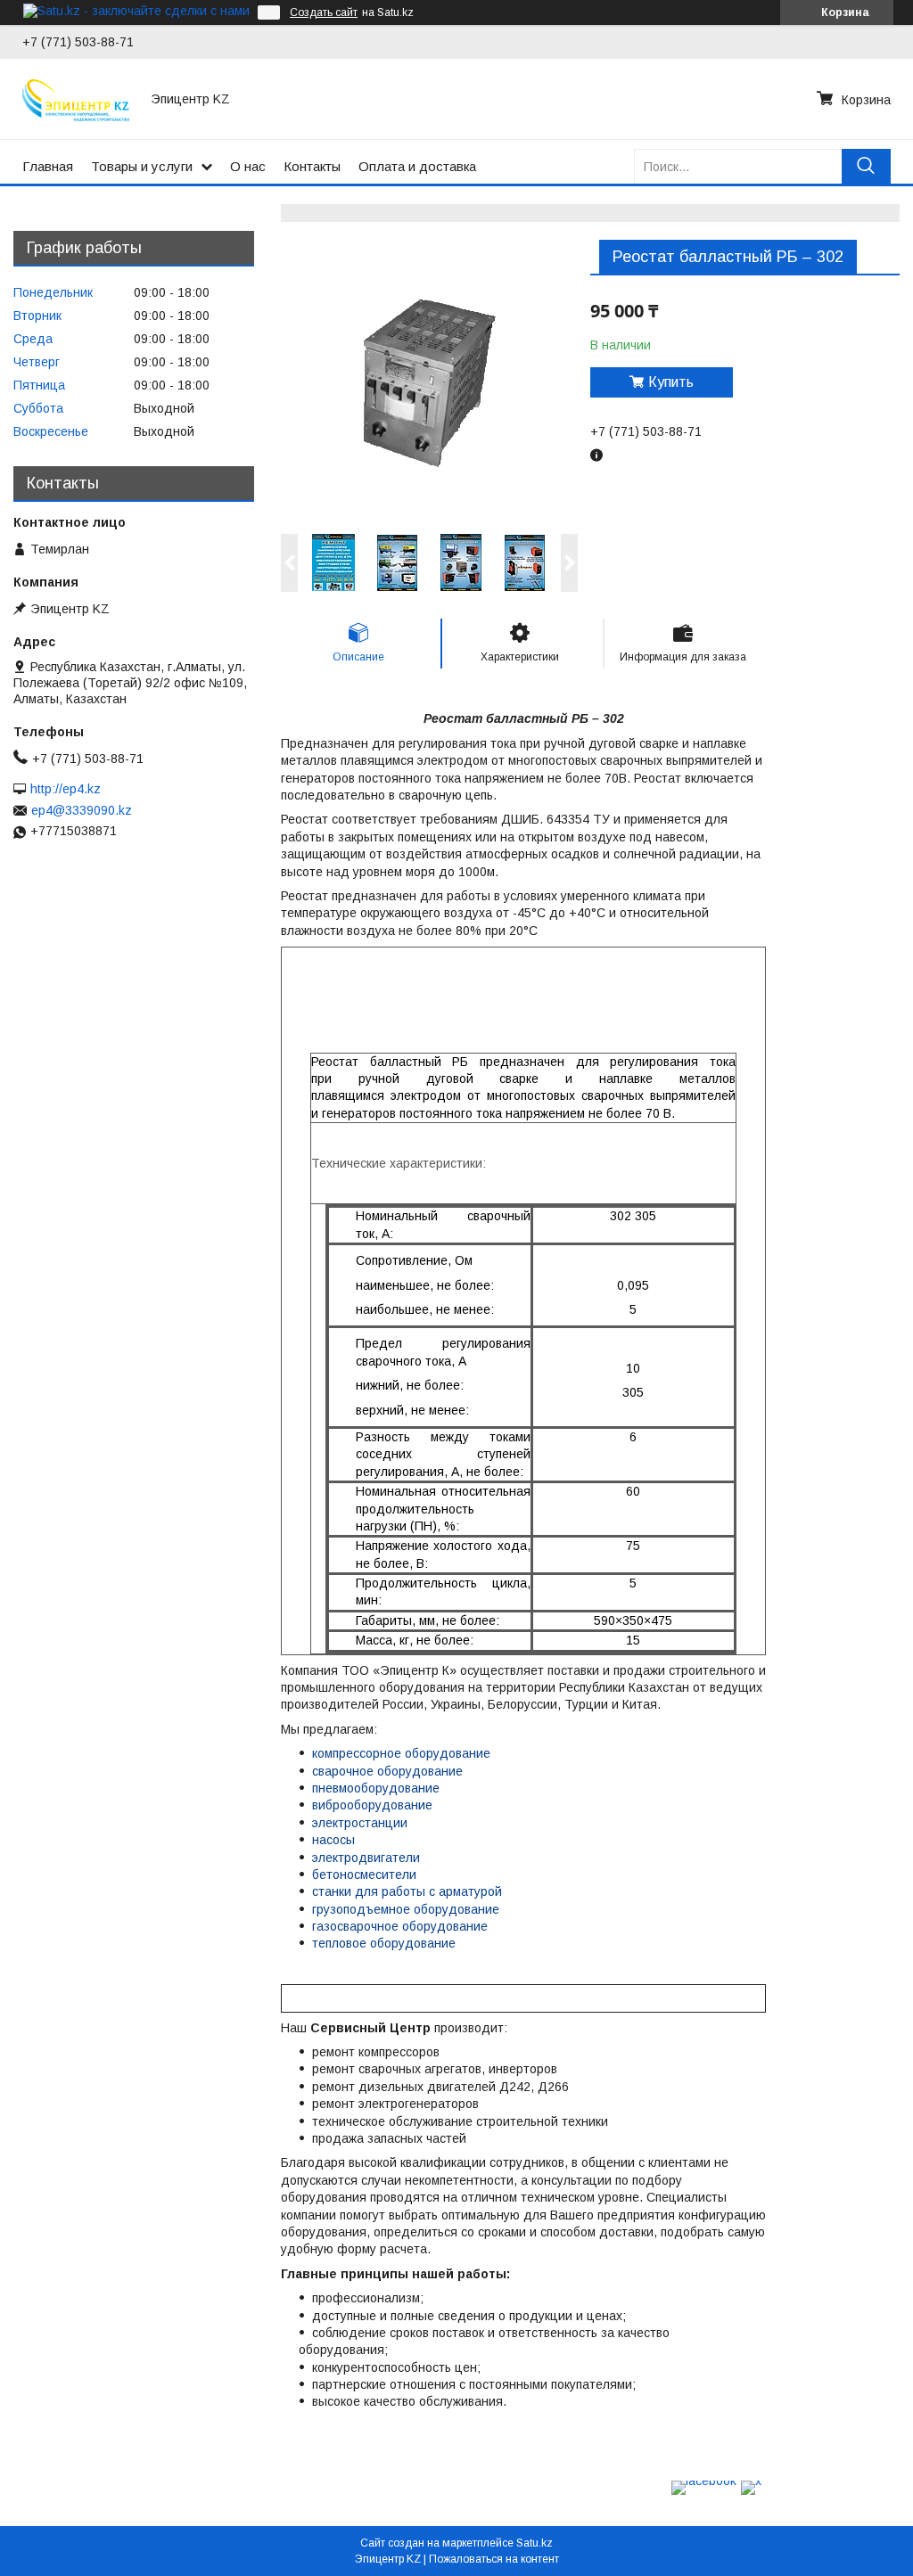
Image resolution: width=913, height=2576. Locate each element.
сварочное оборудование (387, 1771)
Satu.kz (535, 2543)
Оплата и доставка (417, 166)
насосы (333, 1840)
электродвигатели (366, 1858)
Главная (48, 166)
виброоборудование (372, 1805)
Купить (671, 382)
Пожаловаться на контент (494, 2559)
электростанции (360, 1823)
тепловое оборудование (384, 1943)
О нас (248, 166)
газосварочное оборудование (400, 1926)
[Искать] (866, 166)
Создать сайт (324, 12)
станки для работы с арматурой (407, 1891)
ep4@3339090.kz (82, 810)
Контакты (312, 166)
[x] (751, 2481)
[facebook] (704, 2481)
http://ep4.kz (66, 789)
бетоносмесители (364, 1875)
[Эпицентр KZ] (76, 99)
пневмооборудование (376, 1788)
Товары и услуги (142, 166)
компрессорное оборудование (401, 1753)
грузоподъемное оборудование (406, 1909)
